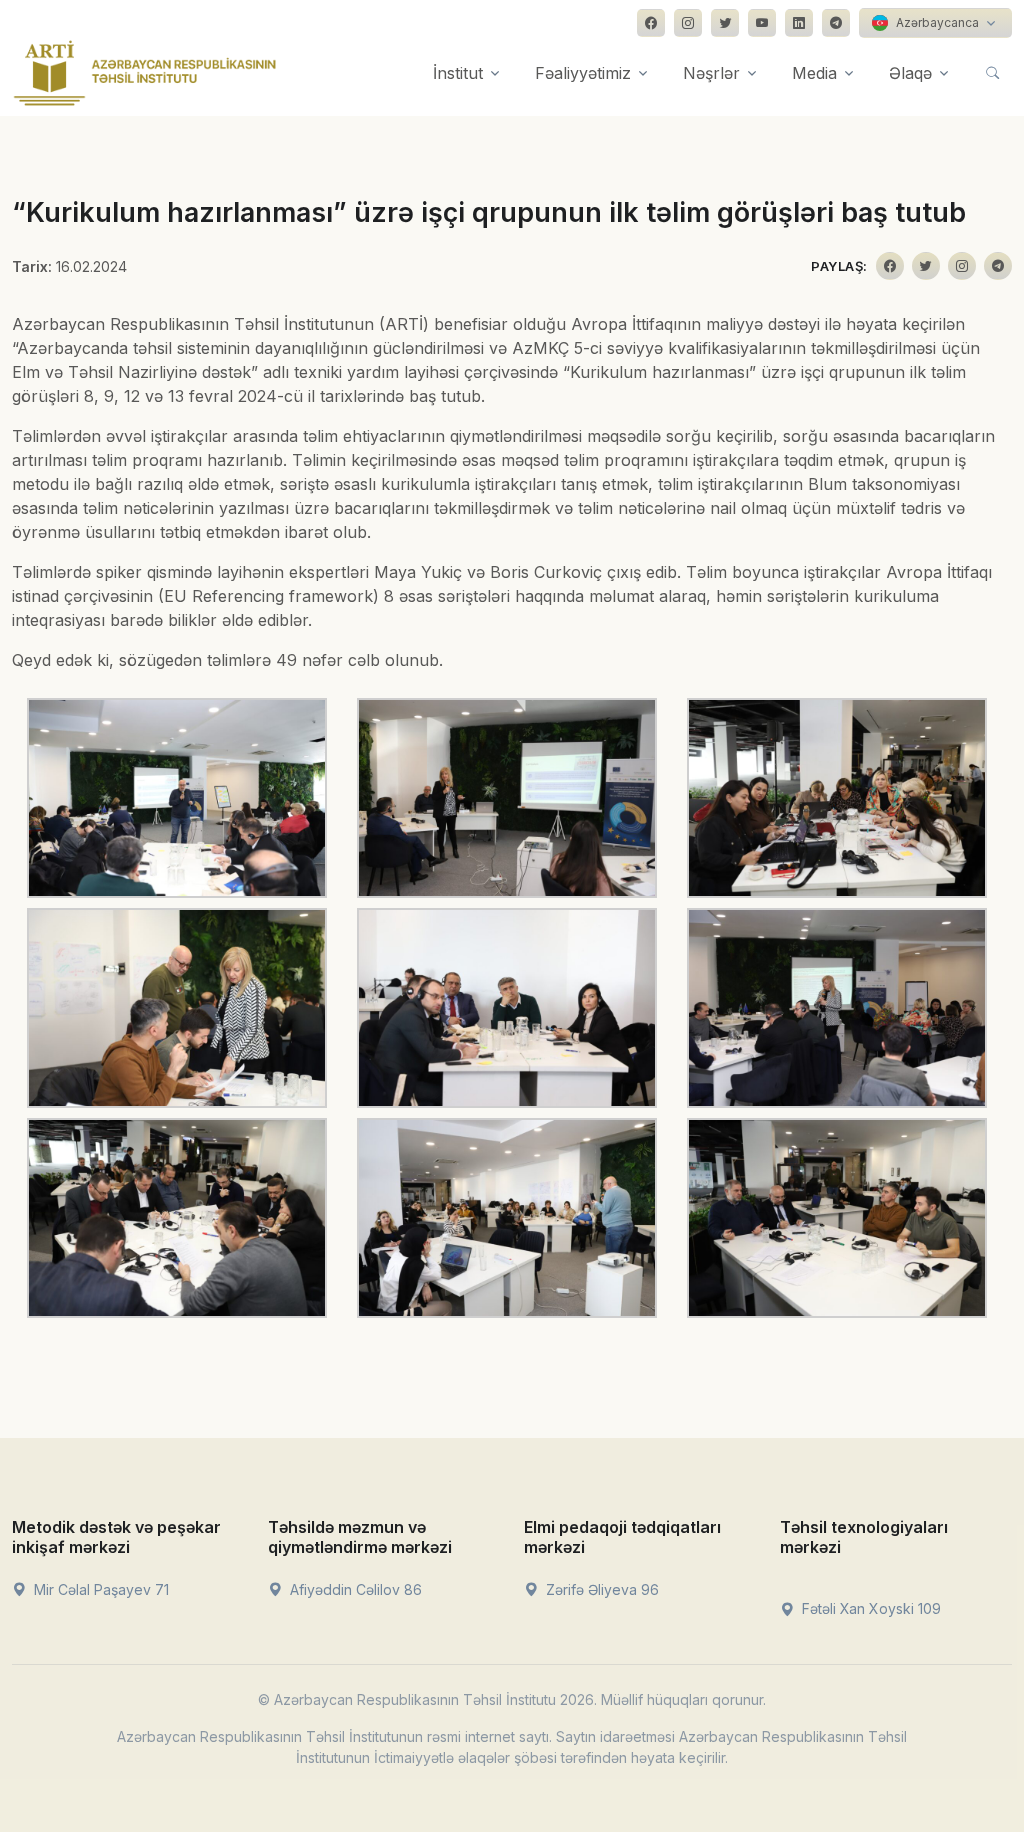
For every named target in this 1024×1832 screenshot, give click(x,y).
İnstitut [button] (458, 73)
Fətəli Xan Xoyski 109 (869, 1608)
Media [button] (814, 73)
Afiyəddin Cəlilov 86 (354, 1589)
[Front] (145, 73)
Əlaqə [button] (910, 73)
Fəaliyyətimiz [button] (583, 73)
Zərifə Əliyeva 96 (600, 1589)
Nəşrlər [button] (711, 73)
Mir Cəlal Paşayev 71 (99, 1589)
